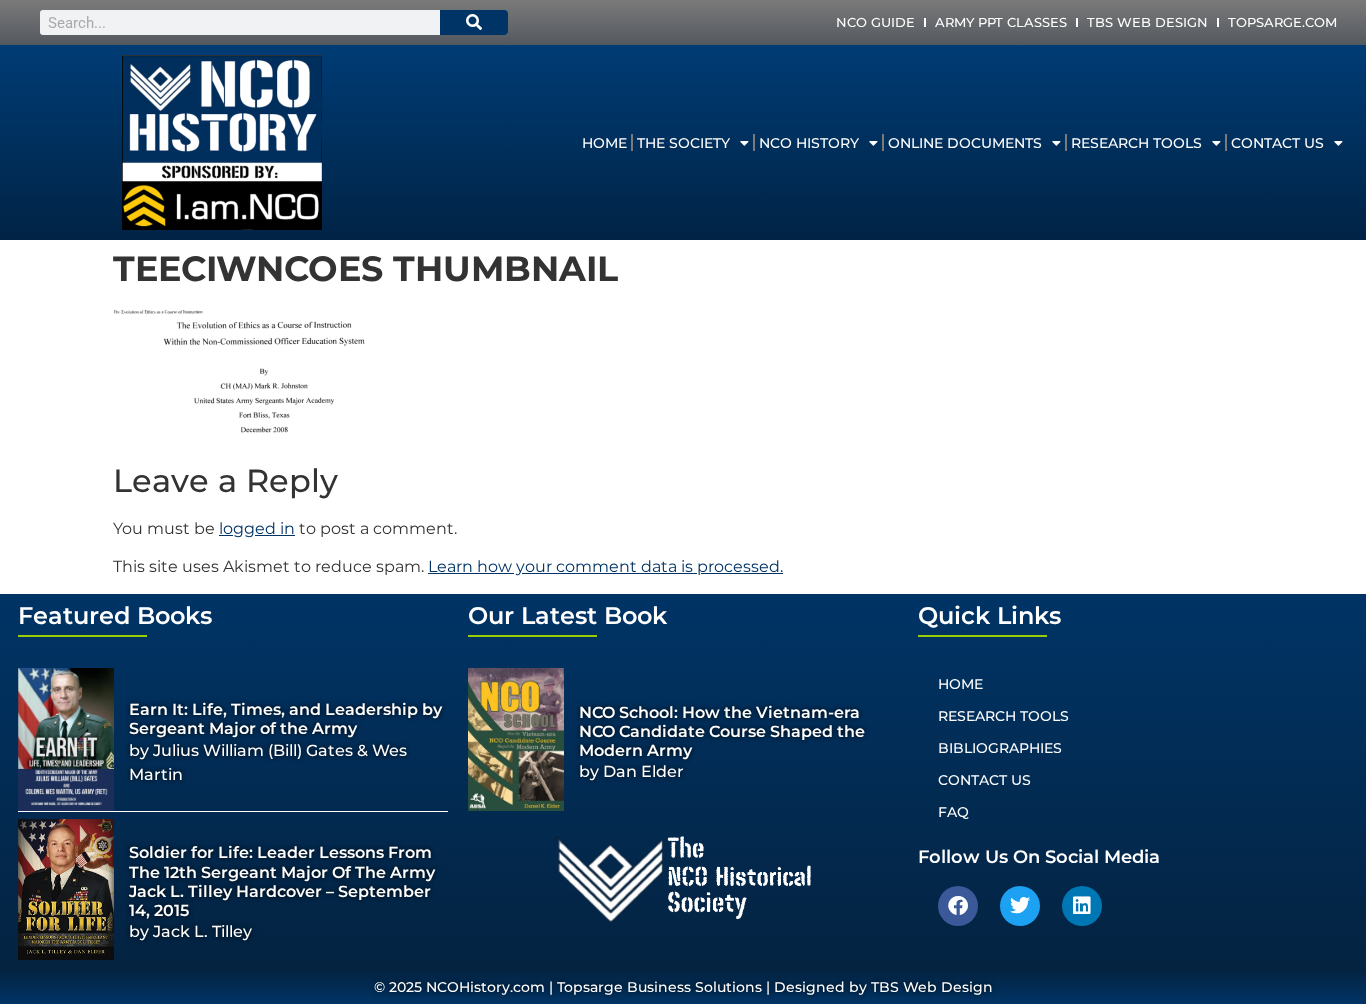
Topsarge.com (1282, 22)
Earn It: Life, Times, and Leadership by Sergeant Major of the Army (285, 719)
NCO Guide (875, 22)
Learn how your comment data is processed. (605, 566)
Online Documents (965, 143)
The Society (683, 143)
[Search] (474, 22)
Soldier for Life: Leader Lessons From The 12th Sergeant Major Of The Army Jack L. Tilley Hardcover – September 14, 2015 (282, 881)
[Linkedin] (1082, 906)
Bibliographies (1000, 748)
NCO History (809, 143)
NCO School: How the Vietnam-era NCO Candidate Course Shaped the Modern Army (722, 731)
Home (604, 143)
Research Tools (1136, 143)
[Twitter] (1020, 906)
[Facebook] (958, 906)
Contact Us (1277, 143)
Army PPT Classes (1001, 22)
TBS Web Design (1147, 22)
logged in (257, 528)
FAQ (953, 812)
